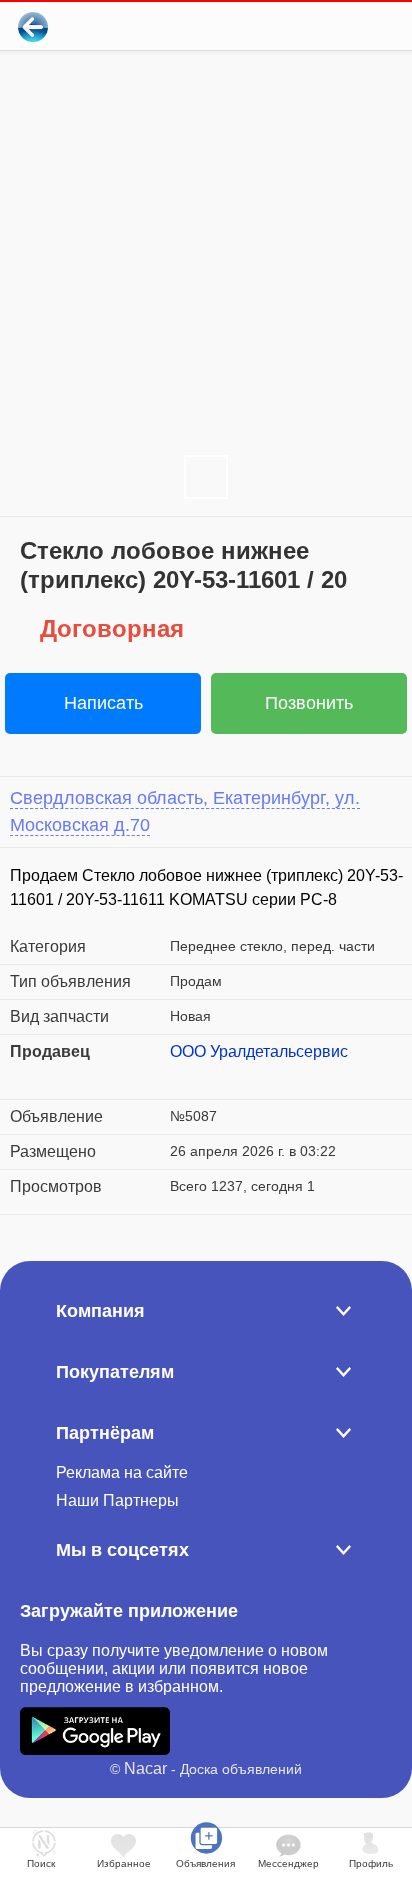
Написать (103, 703)
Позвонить (309, 703)
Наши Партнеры (117, 1500)
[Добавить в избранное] (315, 26)
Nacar (145, 1768)
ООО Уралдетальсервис (259, 1051)
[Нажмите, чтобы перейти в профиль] (185, 1076)
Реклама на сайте (122, 1472)
